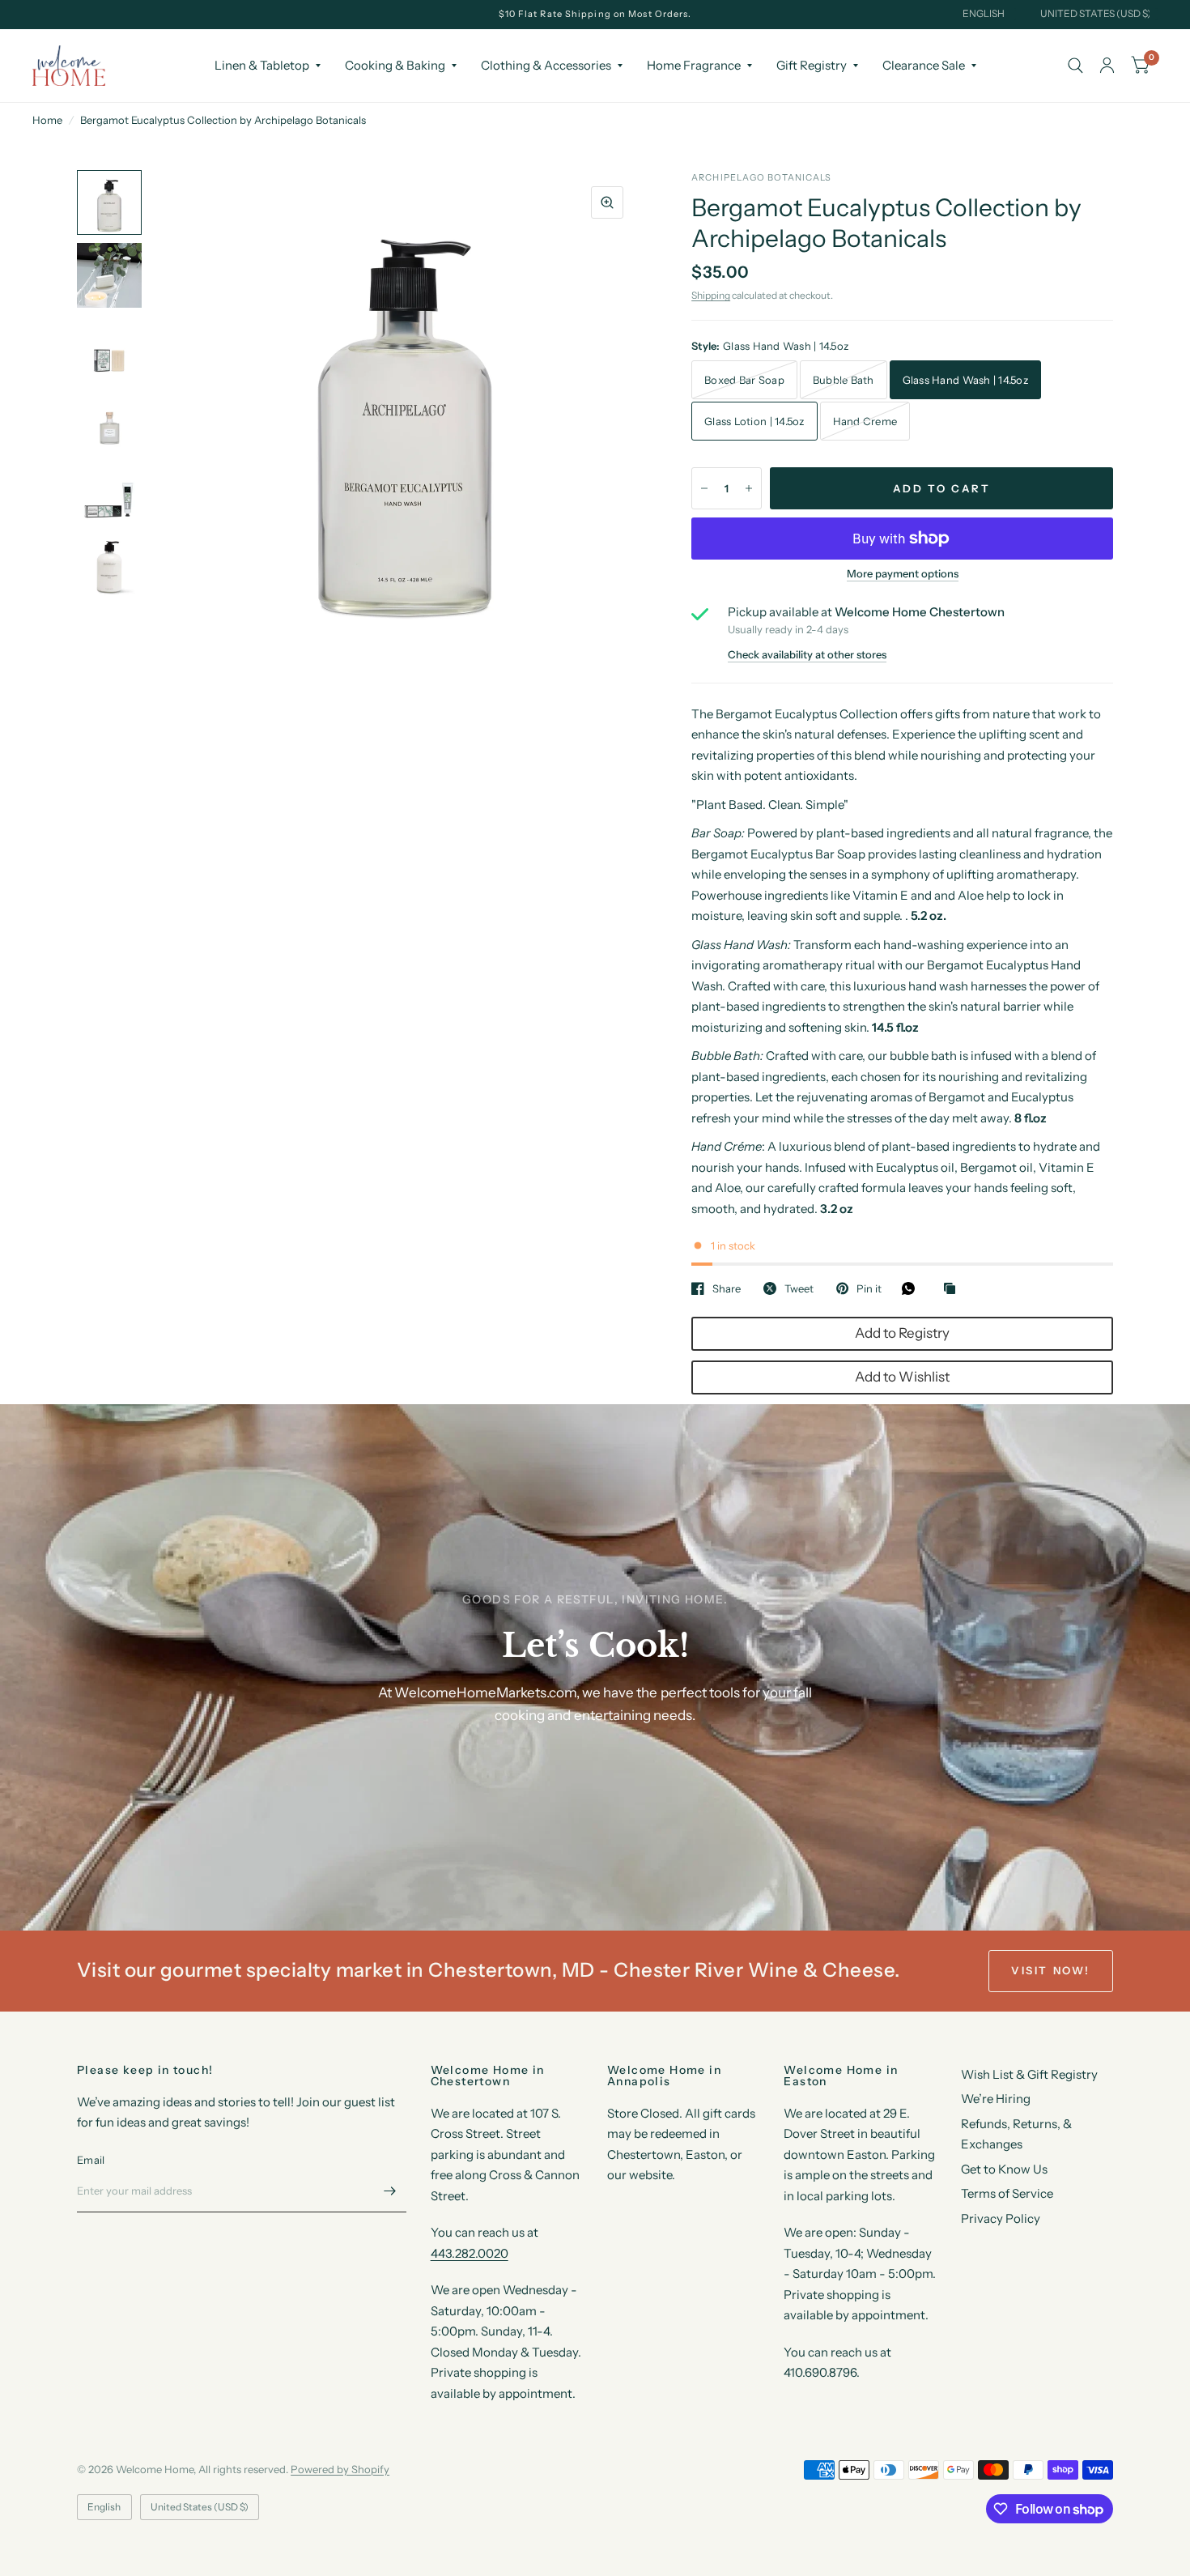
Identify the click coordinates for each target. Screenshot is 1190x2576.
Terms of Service (1007, 2193)
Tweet (799, 1288)
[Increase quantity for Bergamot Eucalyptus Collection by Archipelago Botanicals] (749, 488)
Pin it (869, 1288)
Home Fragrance (694, 65)
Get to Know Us (1004, 2169)
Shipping (711, 295)
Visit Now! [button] (1051, 1970)
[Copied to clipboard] (954, 1289)
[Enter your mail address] (390, 2191)
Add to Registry (902, 1333)
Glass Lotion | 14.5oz (754, 421)
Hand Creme (865, 421)
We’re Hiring (996, 2099)
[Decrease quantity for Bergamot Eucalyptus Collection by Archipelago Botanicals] (704, 488)
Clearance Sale (924, 65)
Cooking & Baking (395, 65)
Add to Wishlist (902, 1377)
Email (91, 2160)
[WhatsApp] (912, 1288)
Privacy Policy (1001, 2218)
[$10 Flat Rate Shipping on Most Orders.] (595, 14)
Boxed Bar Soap (744, 380)
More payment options (903, 573)
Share (727, 1288)
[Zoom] (607, 202)
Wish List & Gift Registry (1029, 2074)
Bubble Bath (844, 380)
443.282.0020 (470, 2253)
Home (47, 120)
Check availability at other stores (807, 655)
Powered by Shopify (340, 2469)
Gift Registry (812, 65)
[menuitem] (268, 66)
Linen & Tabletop (262, 65)
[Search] (1075, 66)
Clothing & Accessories (546, 65)
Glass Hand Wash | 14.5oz (965, 380)
